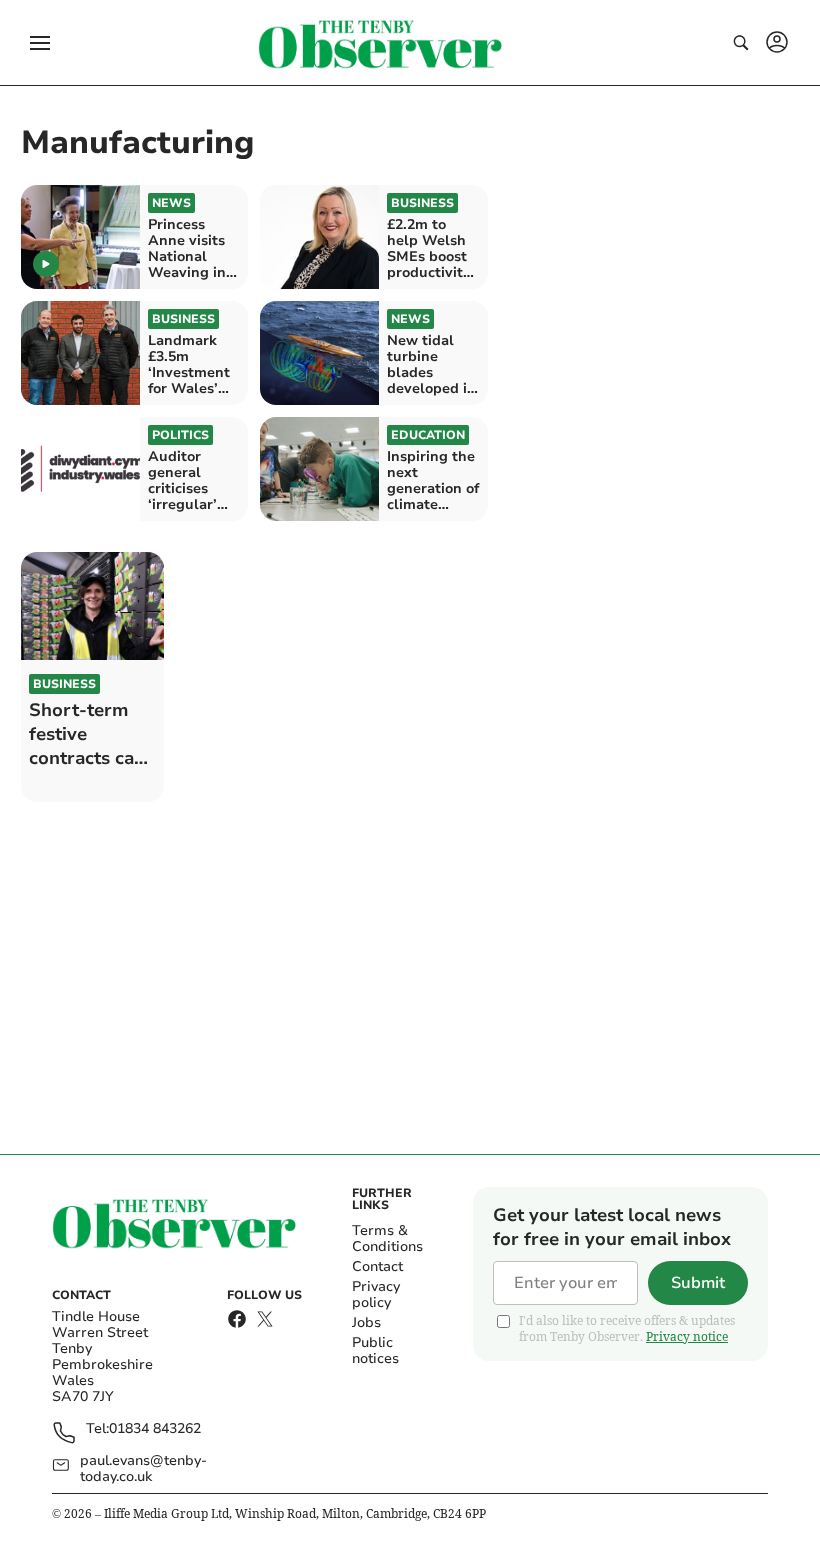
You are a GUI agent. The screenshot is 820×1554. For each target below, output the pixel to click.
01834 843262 (155, 1429)
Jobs (366, 1322)
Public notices (375, 1350)
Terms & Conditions (387, 1238)
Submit (698, 1283)
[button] (40, 43)
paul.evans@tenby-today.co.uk (143, 1469)
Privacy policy (376, 1294)
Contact (377, 1266)
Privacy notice (687, 1336)
